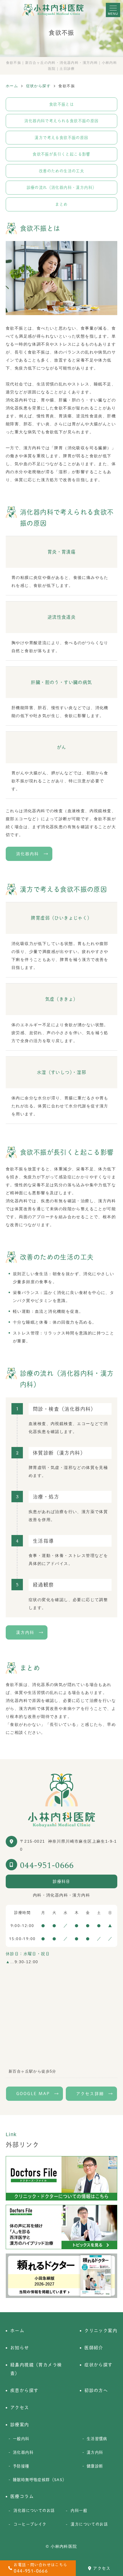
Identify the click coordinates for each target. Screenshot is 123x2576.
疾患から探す (24, 2390)
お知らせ (20, 2348)
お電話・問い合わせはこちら (40, 2568)
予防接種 (21, 2466)
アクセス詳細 (90, 2094)
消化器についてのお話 (34, 2510)
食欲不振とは (61, 104)
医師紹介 (94, 2348)
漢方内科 (25, 1632)
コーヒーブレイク (30, 2524)
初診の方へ (96, 2390)
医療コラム (22, 2496)
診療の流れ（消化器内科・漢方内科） (62, 187)
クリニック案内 (101, 2331)
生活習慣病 (97, 2439)
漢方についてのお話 (89, 2524)
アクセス (102, 2568)
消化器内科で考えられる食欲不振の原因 (61, 121)
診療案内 (20, 2425)
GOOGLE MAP (33, 2094)
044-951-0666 (47, 1865)
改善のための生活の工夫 (61, 171)
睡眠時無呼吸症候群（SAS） (40, 2480)
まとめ (61, 204)
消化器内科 (28, 854)
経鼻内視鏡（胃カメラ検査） (36, 2369)
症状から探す (98, 2365)
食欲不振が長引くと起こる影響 (61, 154)
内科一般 (79, 2510)
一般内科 (21, 2439)
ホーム (17, 2331)
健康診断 (95, 2466)
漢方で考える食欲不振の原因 (61, 138)
